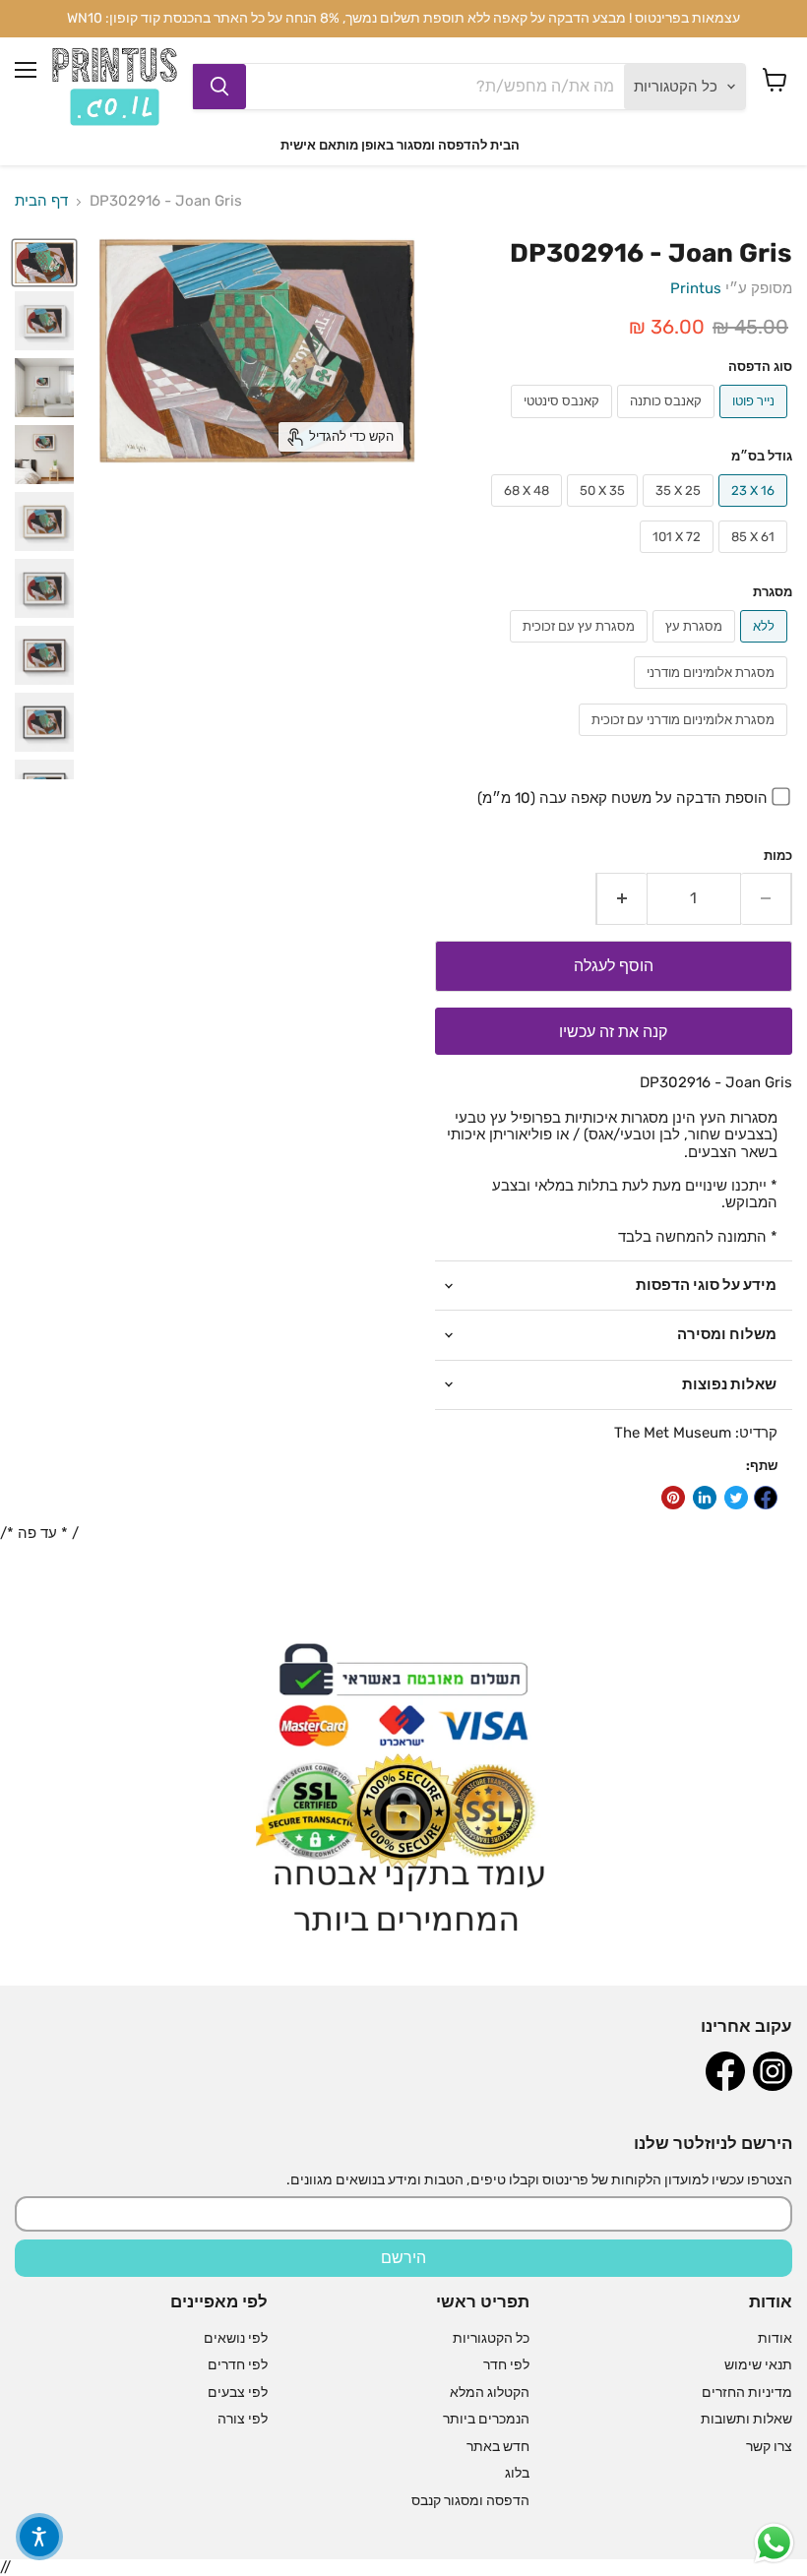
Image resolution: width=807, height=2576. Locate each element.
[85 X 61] (755, 558)
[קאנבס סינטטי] (564, 423)
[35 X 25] (681, 512)
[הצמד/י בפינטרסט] (673, 1498)
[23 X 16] (755, 512)
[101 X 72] (679, 558)
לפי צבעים (238, 2392)
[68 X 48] (529, 512)
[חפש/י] (219, 87)
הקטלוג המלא (490, 2392)
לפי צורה (243, 2419)
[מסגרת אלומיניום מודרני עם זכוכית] (685, 741)
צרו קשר (769, 2447)
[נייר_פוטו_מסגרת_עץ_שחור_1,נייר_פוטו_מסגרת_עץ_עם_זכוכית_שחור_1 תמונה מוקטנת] (44, 722)
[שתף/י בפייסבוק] (766, 1498)
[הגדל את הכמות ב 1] (621, 898)
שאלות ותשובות (746, 2419)
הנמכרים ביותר (486, 2419)
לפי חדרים (238, 2365)
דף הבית (41, 201)
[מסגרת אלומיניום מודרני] (713, 694)
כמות (778, 856)
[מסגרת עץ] (696, 647)
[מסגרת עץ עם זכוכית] (581, 647)
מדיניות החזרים (747, 2392)
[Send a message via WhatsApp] (774, 2543)
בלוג (517, 2473)
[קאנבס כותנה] (668, 423)
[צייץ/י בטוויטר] (736, 1498)
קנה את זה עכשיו (613, 1032)
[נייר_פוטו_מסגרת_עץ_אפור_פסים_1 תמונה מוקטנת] (44, 388)
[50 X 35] (605, 512)
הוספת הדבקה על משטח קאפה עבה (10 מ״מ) (622, 798)
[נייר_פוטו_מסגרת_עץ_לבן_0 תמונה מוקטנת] (44, 455)
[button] (39, 2537)
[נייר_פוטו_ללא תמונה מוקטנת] (44, 263)
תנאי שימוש (758, 2365)
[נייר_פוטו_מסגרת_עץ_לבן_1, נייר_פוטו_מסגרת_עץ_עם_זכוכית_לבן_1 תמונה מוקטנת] (44, 321)
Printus (696, 288)
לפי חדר (506, 2365)
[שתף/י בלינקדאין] (705, 1498)
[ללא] (766, 647)
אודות (775, 2338)
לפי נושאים (236, 2338)
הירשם (403, 2258)
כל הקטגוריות (491, 2338)
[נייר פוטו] (756, 423)
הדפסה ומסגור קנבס (470, 2501)
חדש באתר (498, 2447)
